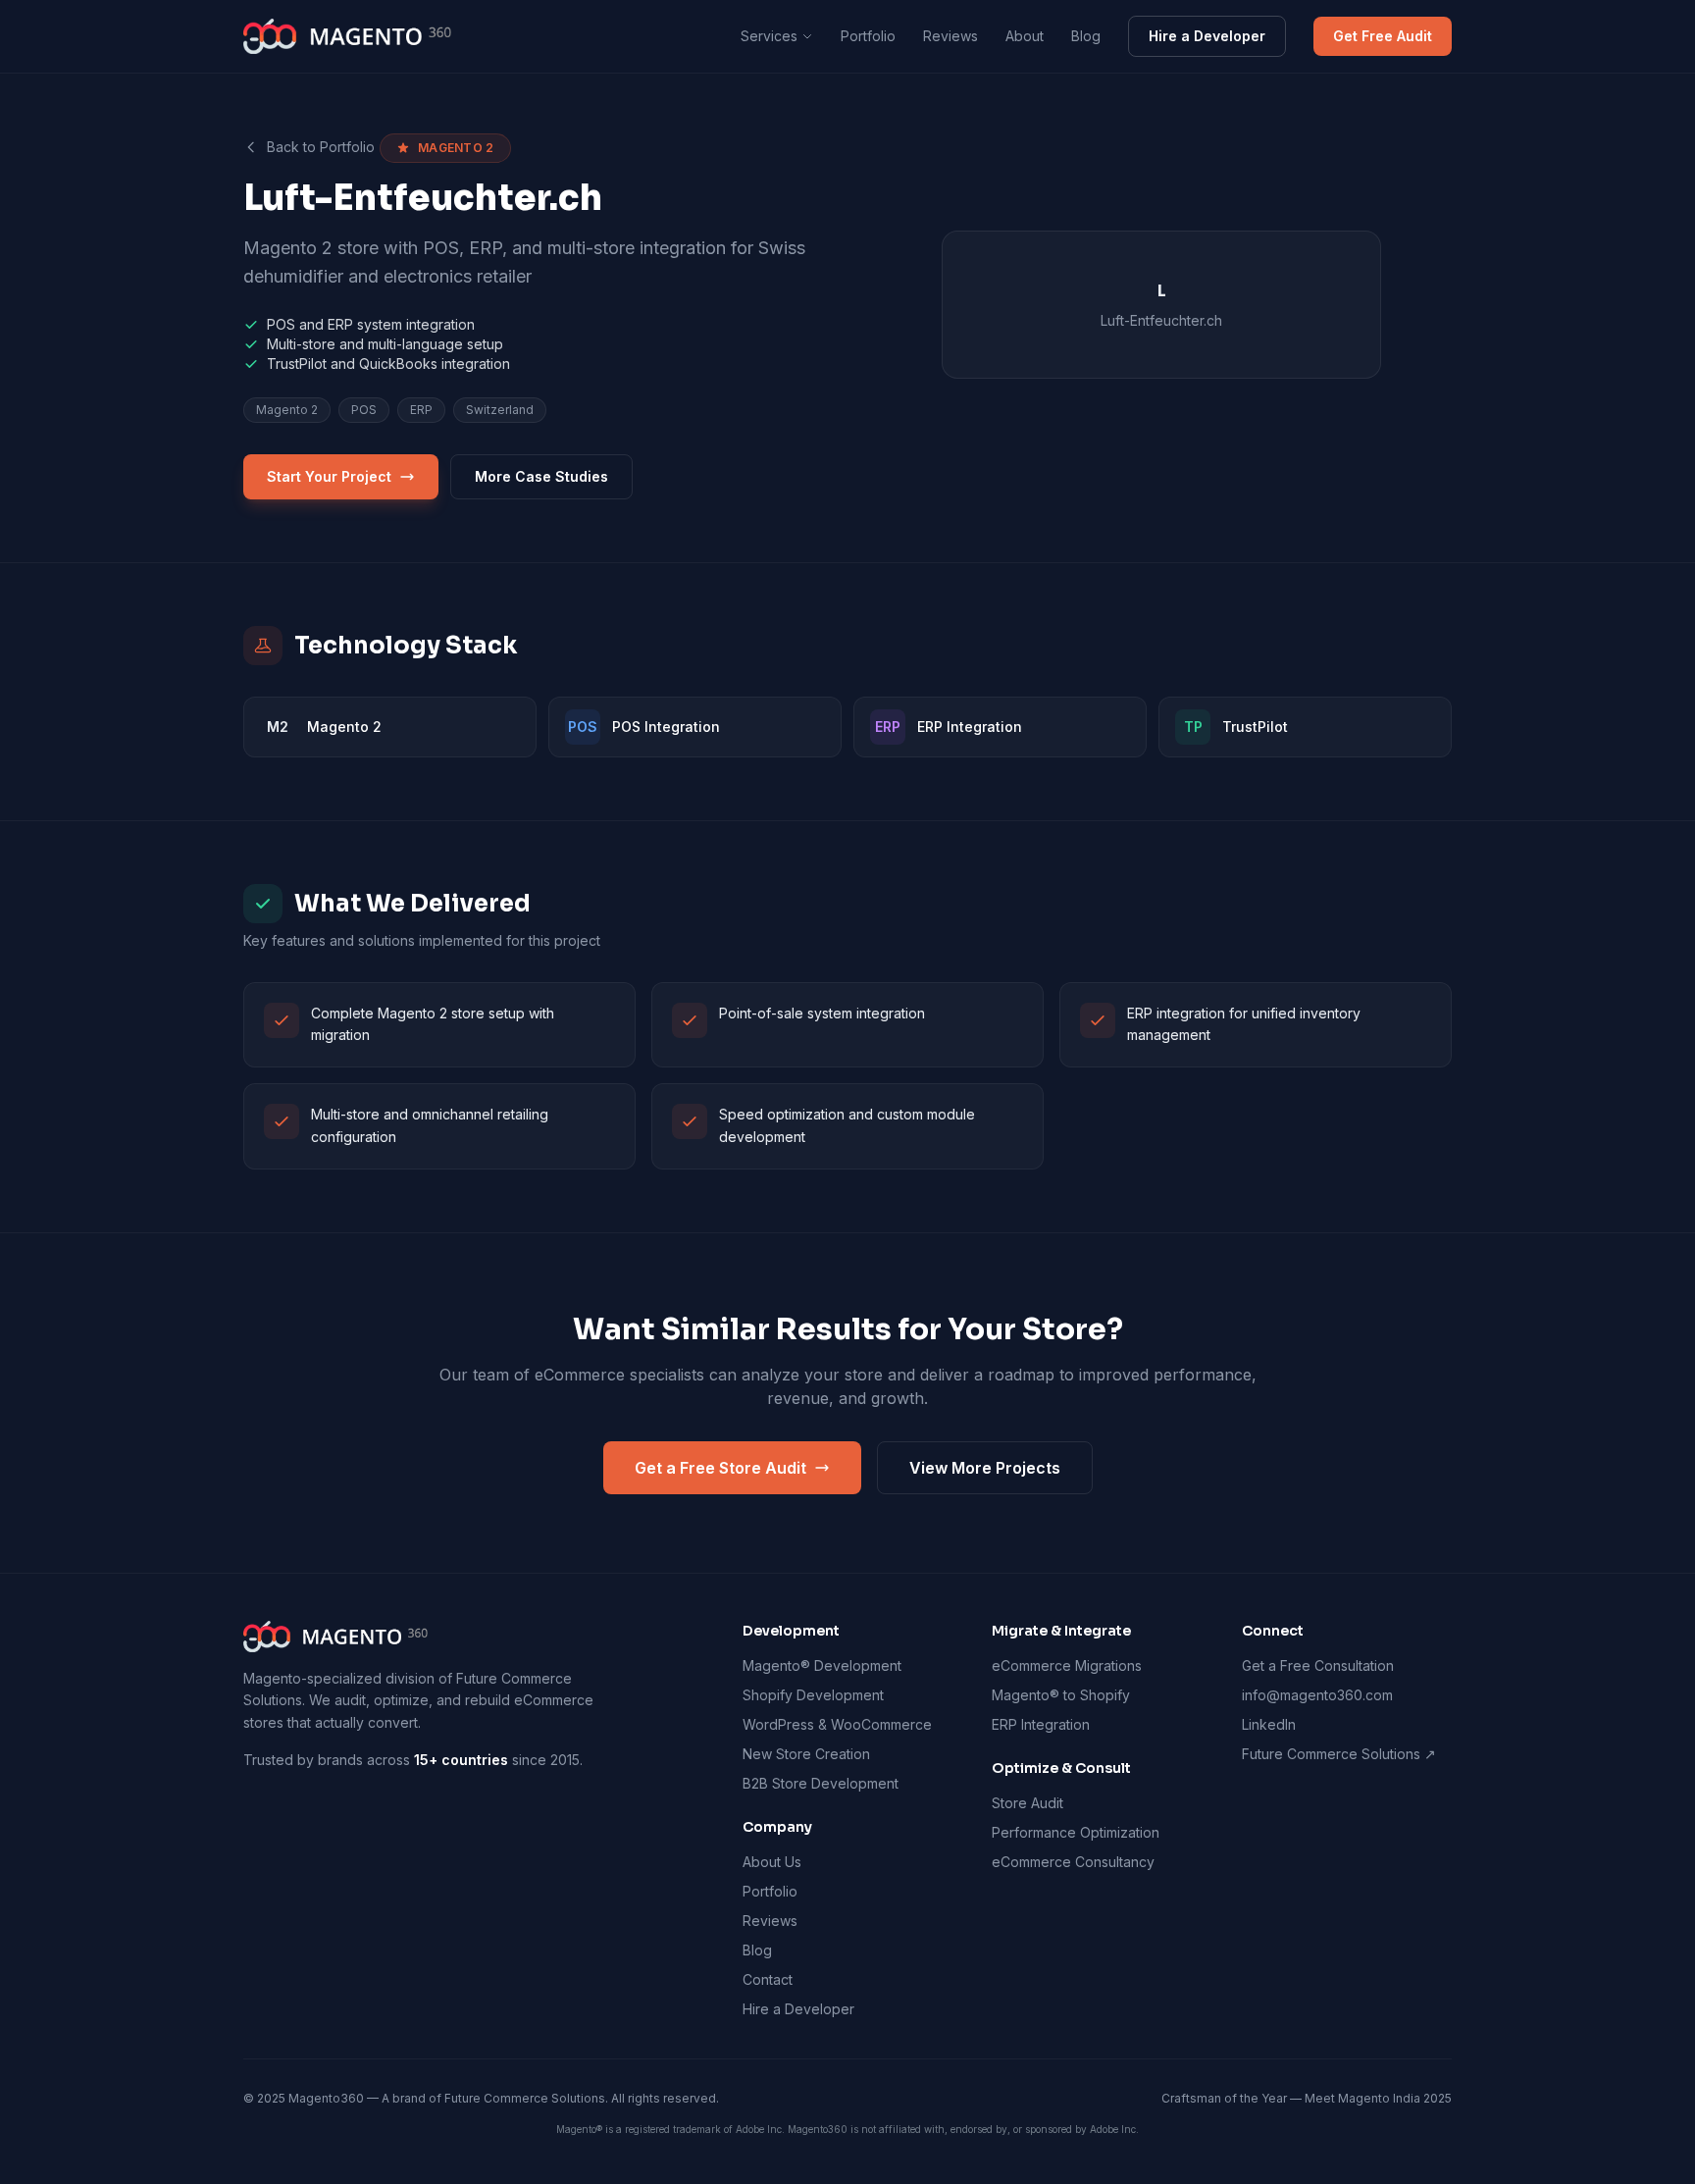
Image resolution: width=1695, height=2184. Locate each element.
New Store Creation (806, 1754)
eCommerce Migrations (1067, 1665)
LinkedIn (1269, 1724)
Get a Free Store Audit (720, 1468)
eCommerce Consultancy (1073, 1862)
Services (769, 36)
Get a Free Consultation (1318, 1665)
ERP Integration (1041, 1724)
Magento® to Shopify (1061, 1695)
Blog (1086, 36)
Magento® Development (822, 1665)
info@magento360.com (1317, 1695)
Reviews (950, 36)
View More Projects (985, 1468)
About (1025, 36)
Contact (768, 1979)
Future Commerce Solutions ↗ (1339, 1754)
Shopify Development (813, 1695)
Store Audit (1027, 1803)
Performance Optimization (1076, 1832)
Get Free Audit (1383, 36)
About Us (772, 1862)
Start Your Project (329, 476)
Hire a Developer (1207, 36)
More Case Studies (541, 476)
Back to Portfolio (321, 147)
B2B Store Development (821, 1783)
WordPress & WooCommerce (837, 1724)
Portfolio (868, 36)
